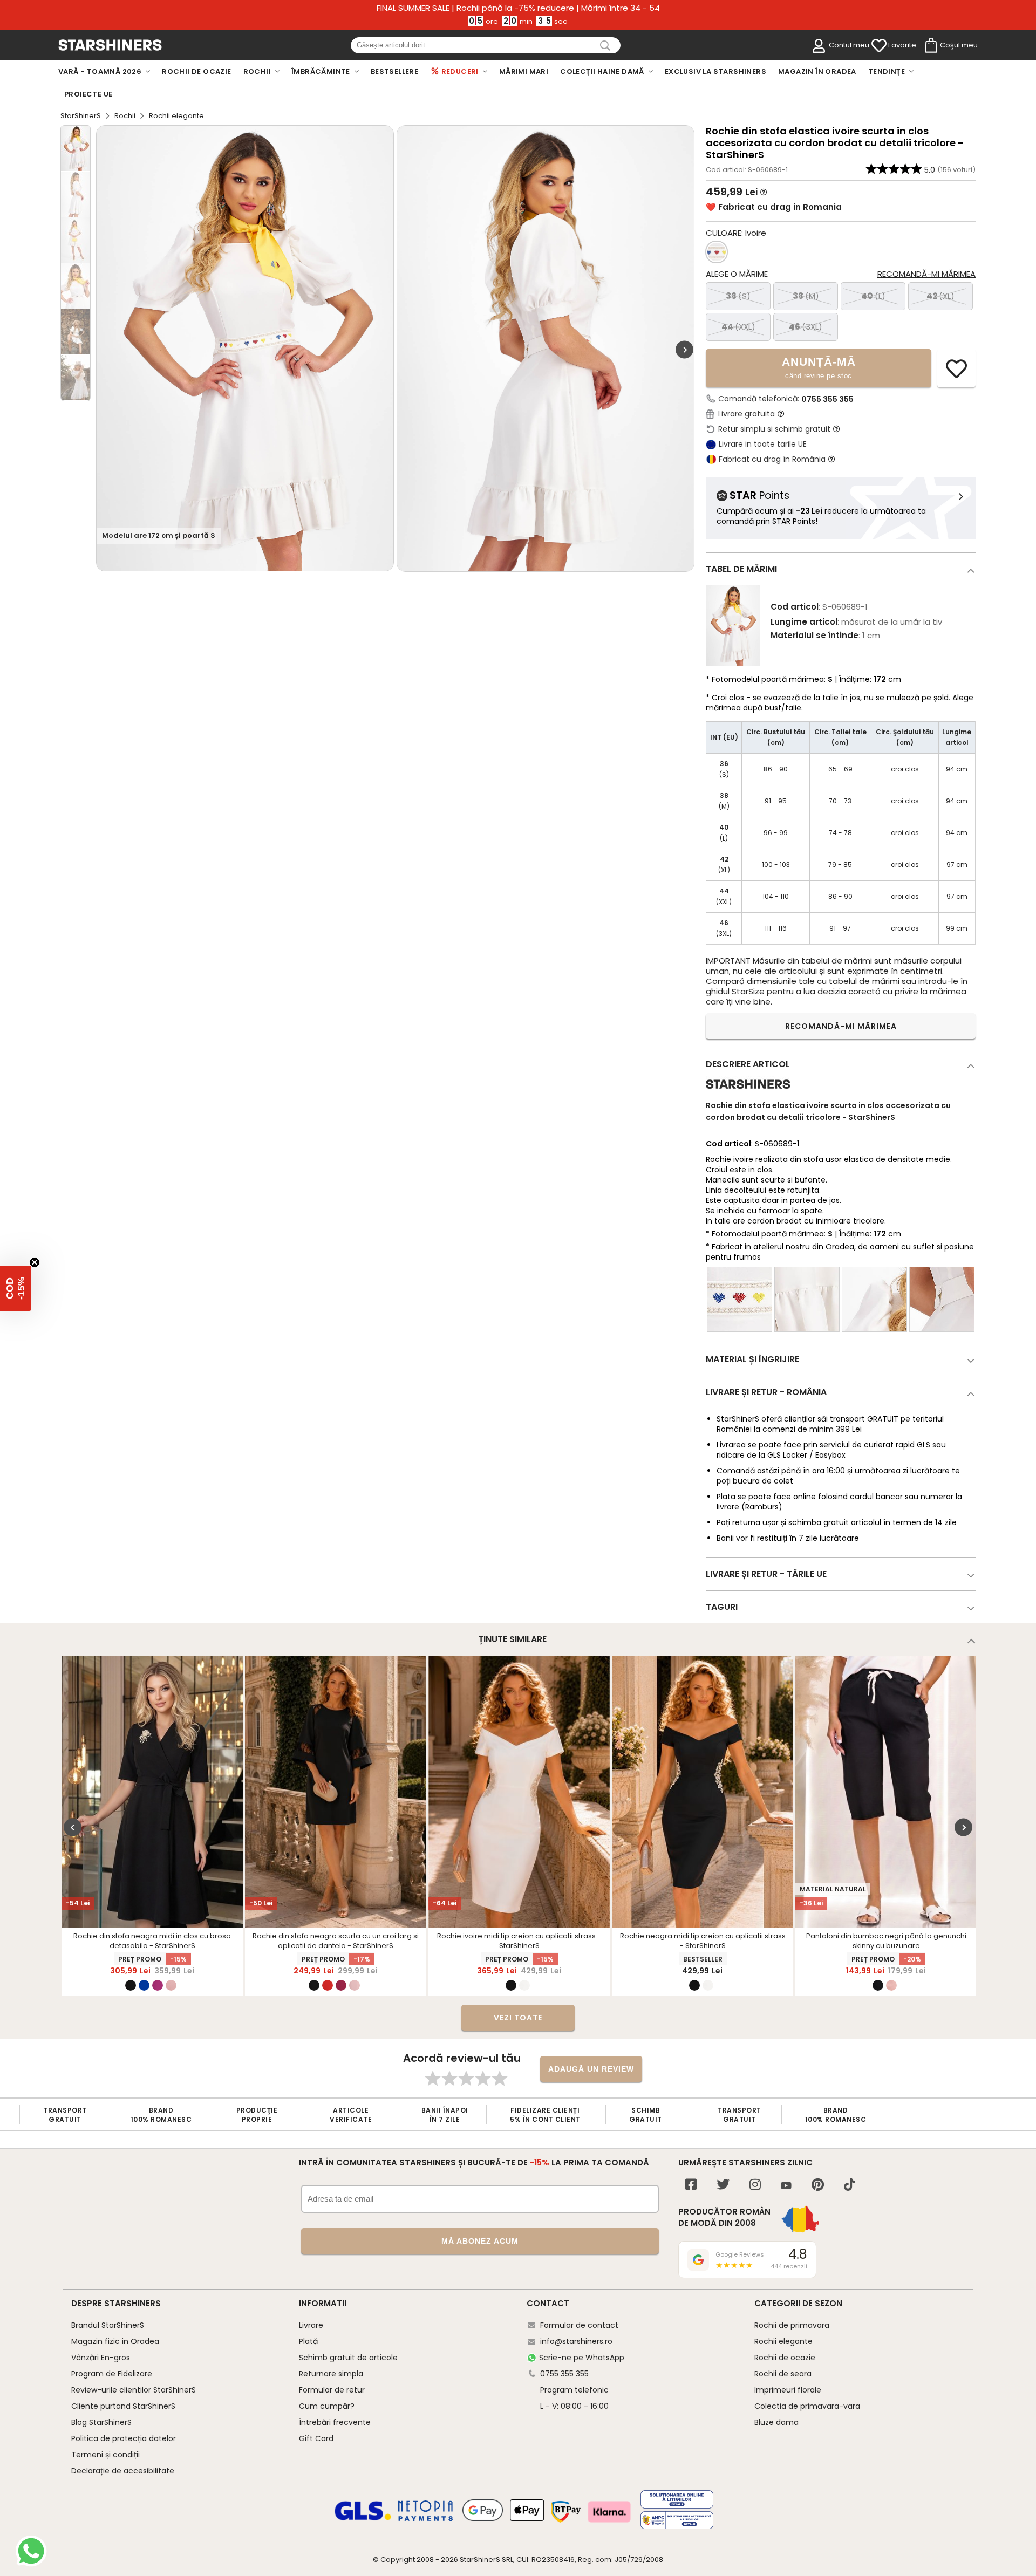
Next (684, 350)
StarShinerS (81, 116)
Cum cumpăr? (327, 2406)
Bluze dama (776, 2422)
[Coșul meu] (930, 46)
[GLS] (363, 2519)
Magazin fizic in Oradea (115, 2341)
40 (873, 296)
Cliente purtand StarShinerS (123, 2406)
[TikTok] (850, 2186)
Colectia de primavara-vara (807, 2406)
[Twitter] (723, 2186)
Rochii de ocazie (785, 2358)
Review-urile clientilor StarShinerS (134, 2390)
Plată (308, 2341)
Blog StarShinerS (101, 2422)
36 (738, 296)
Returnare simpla (331, 2374)
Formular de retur (332, 2390)
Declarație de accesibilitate (123, 2471)
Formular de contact (579, 2325)
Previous (73, 1827)
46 (806, 327)
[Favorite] (879, 46)
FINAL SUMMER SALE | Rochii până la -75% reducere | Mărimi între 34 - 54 (518, 8)
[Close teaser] (35, 1262)
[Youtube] (786, 2186)
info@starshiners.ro (576, 2341)
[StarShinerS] (748, 1093)
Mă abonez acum (480, 2241)
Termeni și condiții (105, 2455)
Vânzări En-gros (101, 2358)
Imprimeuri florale (788, 2390)
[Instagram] (755, 2186)
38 (806, 296)
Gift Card (316, 2438)
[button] (16, 1288)
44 (738, 327)
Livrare (311, 2325)
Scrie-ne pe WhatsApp (582, 2358)
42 (940, 296)
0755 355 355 (827, 399)
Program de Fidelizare (112, 2374)
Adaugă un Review (591, 2069)
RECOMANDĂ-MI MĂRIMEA (841, 1026)
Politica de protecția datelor (124, 2438)
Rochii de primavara (792, 2325)
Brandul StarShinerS (108, 2325)
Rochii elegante (783, 2341)
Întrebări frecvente (335, 2422)
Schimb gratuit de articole (348, 2358)
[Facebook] (691, 2186)
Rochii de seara (783, 2374)
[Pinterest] (818, 2186)
